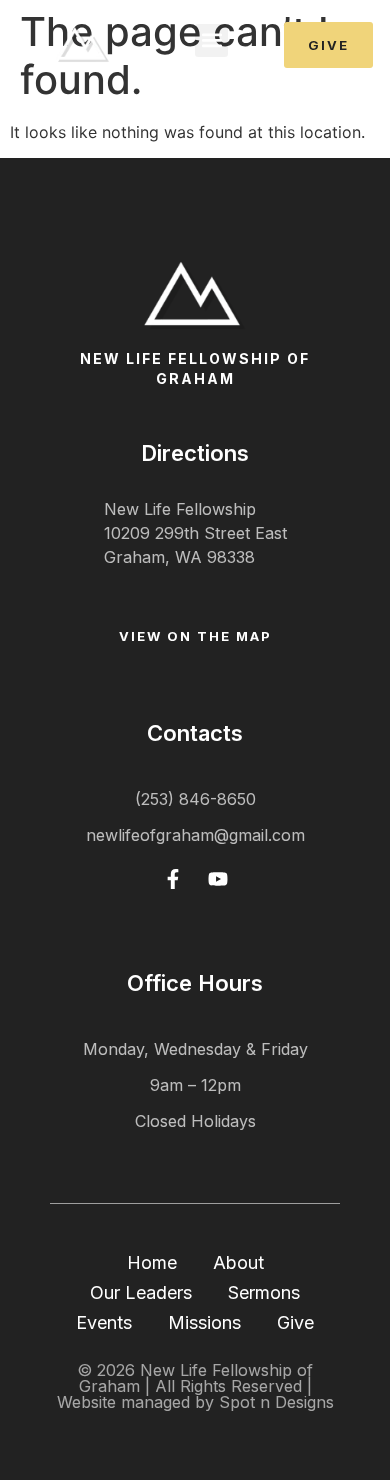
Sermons (264, 1292)
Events (104, 1322)
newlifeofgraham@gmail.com (195, 835)
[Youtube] (218, 879)
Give (295, 1322)
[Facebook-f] (173, 879)
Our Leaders (141, 1292)
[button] (211, 40)
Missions (204, 1322)
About (238, 1262)
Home (152, 1262)
